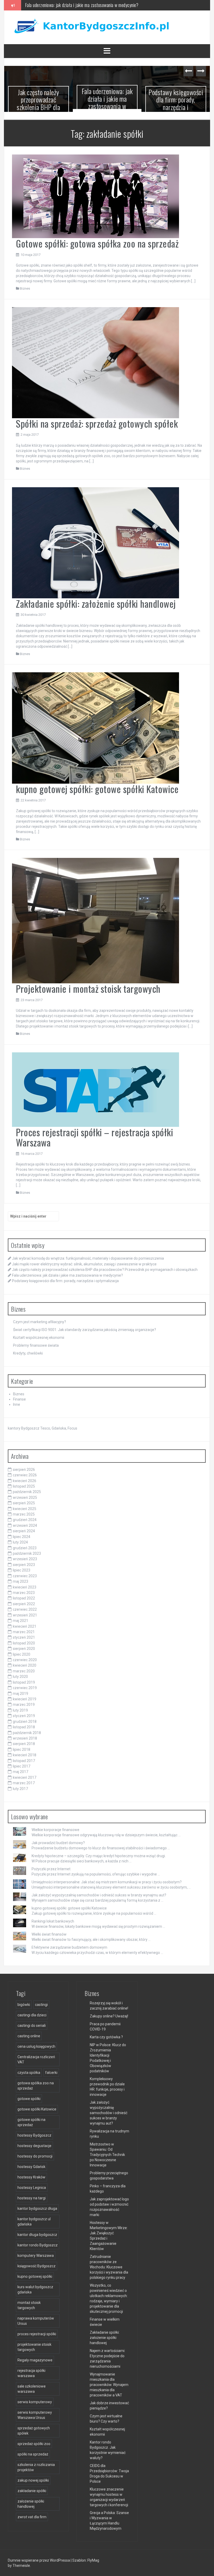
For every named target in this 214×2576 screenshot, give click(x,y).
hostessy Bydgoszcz (34, 2133)
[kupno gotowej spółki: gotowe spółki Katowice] (96, 725)
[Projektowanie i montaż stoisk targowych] (96, 917)
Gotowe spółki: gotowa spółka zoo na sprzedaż (97, 241)
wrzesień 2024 (25, 1523)
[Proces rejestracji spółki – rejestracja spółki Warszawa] (96, 1087)
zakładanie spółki (32, 2488)
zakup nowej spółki (33, 2478)
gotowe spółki (29, 2096)
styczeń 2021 (24, 1635)
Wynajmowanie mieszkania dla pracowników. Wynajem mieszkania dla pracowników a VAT (109, 2382)
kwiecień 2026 (25, 1478)
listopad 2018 (24, 1724)
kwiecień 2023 (25, 1584)
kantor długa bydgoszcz (37, 2232)
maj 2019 (20, 1691)
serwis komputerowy (35, 2399)
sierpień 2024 (24, 1528)
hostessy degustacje (34, 2143)
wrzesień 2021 (25, 1612)
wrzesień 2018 (25, 1736)
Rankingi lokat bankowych (53, 1918)
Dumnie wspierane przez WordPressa (39, 2558)
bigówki (24, 2002)
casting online (29, 2033)
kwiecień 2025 (25, 1506)
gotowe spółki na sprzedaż (31, 2120)
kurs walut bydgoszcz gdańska (35, 2287)
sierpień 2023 (24, 1562)
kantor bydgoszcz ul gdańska (34, 2219)
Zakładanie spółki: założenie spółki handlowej (96, 601)
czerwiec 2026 (25, 1472)
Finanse (19, 1397)
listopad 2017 (24, 1758)
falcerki (51, 2070)
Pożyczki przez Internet (51, 1866)
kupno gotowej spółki (35, 2274)
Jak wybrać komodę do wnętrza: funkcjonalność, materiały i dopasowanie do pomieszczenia (88, 1256)
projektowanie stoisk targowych (34, 2344)
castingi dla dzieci (32, 2012)
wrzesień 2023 (25, 1556)
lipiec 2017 (22, 1764)
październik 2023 (27, 1551)
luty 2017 (20, 1786)
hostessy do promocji (35, 2154)
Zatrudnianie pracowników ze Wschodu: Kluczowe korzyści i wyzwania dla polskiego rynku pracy (109, 2264)
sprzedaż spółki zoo (34, 2441)
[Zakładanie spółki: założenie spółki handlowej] (96, 540)
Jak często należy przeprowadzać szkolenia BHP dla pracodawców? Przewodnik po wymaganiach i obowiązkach (105, 1267)
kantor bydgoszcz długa (37, 2206)
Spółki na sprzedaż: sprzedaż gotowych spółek (97, 421)
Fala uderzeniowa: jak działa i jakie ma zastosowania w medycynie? (44, 102)
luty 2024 (20, 1540)
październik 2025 (27, 1489)
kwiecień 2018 (25, 1752)
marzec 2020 (24, 1668)
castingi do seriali (32, 2023)
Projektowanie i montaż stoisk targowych (88, 986)
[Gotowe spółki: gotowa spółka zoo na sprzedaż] (96, 193)
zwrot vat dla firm (32, 2514)
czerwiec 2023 (25, 1573)
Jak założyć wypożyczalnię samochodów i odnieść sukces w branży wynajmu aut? (99, 1892)
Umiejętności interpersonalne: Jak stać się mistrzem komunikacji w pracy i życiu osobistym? (107, 1879)
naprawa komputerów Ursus (36, 2318)
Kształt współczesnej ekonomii (39, 1335)
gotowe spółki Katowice (37, 2107)
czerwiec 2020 (25, 1657)
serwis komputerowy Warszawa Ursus (35, 2412)
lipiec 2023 (22, 1568)
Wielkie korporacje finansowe (55, 1827)
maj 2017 (20, 1769)
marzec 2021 (24, 1629)
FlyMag (93, 2558)
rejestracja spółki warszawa (31, 2371)
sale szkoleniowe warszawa (32, 2386)
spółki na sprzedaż (33, 2452)
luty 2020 (20, 1674)
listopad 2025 (24, 1484)
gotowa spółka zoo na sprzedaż (36, 2083)
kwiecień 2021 (25, 1623)
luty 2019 (20, 1708)
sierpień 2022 (24, 1601)
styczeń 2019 (24, 1713)
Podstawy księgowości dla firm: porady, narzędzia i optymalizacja (80, 5)
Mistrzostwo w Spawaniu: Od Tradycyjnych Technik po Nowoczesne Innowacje (107, 2152)
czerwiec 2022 (25, 1607)
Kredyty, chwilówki (28, 1351)
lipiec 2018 (22, 1747)
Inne (17, 1402)
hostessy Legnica (32, 2185)
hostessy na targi (32, 2195)
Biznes (25, 286)
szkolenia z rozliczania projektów (36, 2465)
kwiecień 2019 (25, 1696)
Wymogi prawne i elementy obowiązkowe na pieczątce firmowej (182, 100)
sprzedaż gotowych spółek (34, 2428)
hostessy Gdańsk (31, 2164)
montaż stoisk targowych (29, 2303)
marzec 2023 (24, 1590)
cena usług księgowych (36, 2044)
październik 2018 (27, 1730)
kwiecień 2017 (25, 1775)
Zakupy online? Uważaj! (109, 2013)
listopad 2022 (24, 1596)
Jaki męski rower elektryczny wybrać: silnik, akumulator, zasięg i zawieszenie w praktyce (84, 1261)
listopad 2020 (24, 1640)
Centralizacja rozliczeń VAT (36, 2057)
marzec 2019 (24, 1702)
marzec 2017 (24, 1780)
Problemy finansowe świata (36, 1343)
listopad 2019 (24, 1679)
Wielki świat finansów (49, 1931)
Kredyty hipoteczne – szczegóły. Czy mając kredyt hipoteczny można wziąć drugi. (99, 1853)
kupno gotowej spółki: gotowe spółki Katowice (97, 786)
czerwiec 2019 (25, 1685)
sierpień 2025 (24, 1500)
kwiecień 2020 (25, 1663)
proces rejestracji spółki (37, 2331)
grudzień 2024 (25, 1517)
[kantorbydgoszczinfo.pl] (90, 27)
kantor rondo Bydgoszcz (38, 2242)
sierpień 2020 (24, 1646)
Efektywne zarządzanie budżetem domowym (69, 1944)
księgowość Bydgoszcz (37, 2263)
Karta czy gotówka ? (106, 2034)
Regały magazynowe (35, 2357)
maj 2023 (20, 1579)
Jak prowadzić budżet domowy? (58, 1840)
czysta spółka (29, 2070)
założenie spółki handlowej (31, 2501)
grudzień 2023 (25, 1545)
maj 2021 (20, 1618)
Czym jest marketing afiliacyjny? (40, 1319)
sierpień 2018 (24, 1741)
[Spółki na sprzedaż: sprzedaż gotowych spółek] (96, 360)
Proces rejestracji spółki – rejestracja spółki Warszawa (94, 1134)
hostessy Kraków (31, 2175)
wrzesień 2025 (25, 1495)
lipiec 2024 (22, 1534)
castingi (41, 2002)
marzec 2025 (24, 1512)
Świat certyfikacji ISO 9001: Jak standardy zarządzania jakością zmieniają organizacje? (85, 1327)
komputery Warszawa (36, 2253)
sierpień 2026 (24, 1467)
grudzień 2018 (25, 1719)
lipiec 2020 (22, 1651)
